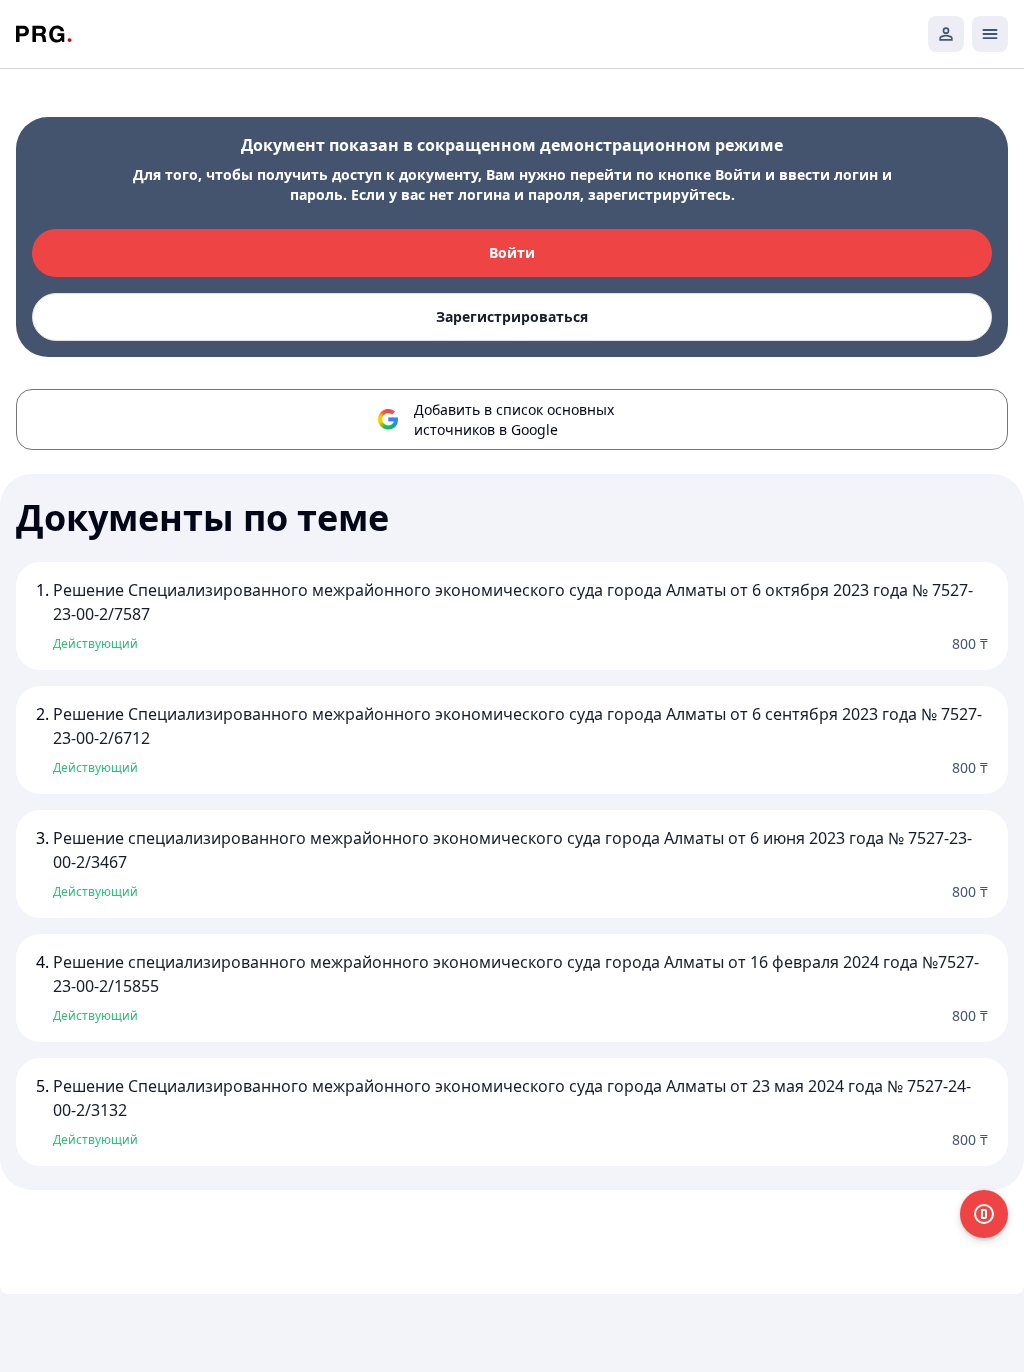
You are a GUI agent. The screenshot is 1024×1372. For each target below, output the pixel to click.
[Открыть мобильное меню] (990, 34)
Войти (512, 252)
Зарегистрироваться (512, 316)
